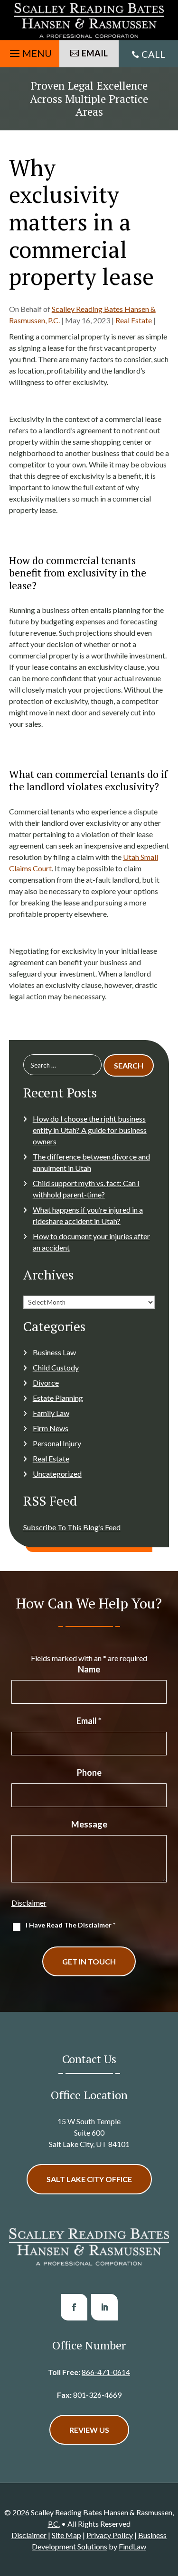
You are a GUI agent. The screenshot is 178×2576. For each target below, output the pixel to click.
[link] (89, 20)
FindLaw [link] (132, 2546)
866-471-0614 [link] (106, 2372)
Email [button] (95, 53)
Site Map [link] (66, 2535)
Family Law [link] (51, 1413)
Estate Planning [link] (58, 1398)
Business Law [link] (54, 1352)
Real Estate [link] (134, 320)
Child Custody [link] (56, 1367)
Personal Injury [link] (57, 1443)
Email (89, 1721)
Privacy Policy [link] (110, 2535)
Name (89, 1669)
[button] (29, 51)
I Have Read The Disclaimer (70, 1925)
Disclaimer (29, 1903)
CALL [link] (153, 54)
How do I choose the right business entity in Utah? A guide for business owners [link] (90, 1130)
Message (89, 1824)
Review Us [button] (89, 2430)
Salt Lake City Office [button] (89, 2179)
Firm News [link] (51, 1428)
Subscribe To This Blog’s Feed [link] (72, 1527)
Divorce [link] (46, 1383)
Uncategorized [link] (57, 1474)
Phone (89, 1772)
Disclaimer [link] (29, 2535)
